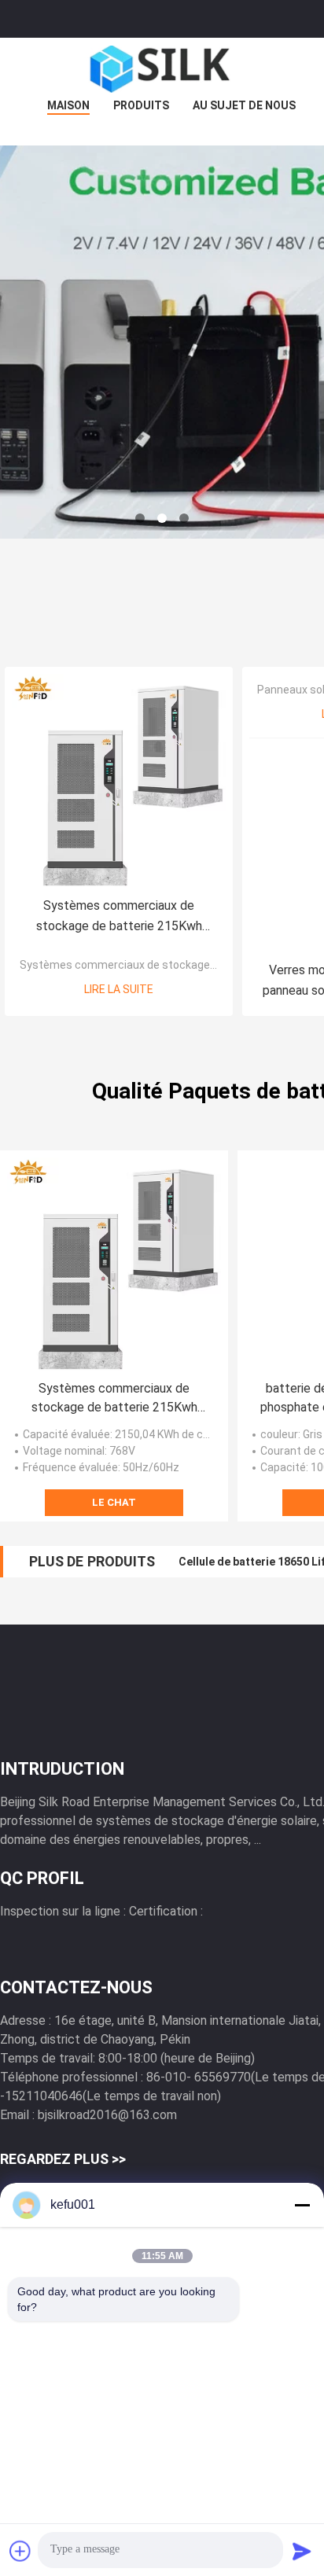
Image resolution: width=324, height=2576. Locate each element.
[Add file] (20, 2551)
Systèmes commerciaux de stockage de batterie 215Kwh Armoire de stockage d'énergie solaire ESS (119, 917)
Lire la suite (119, 989)
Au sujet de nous (244, 105)
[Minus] (302, 2205)
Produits (141, 105)
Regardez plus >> (63, 2159)
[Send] (302, 2551)
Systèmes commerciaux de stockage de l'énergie (145, 965)
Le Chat (114, 1502)
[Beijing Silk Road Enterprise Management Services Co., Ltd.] (162, 69)
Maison (68, 105)
